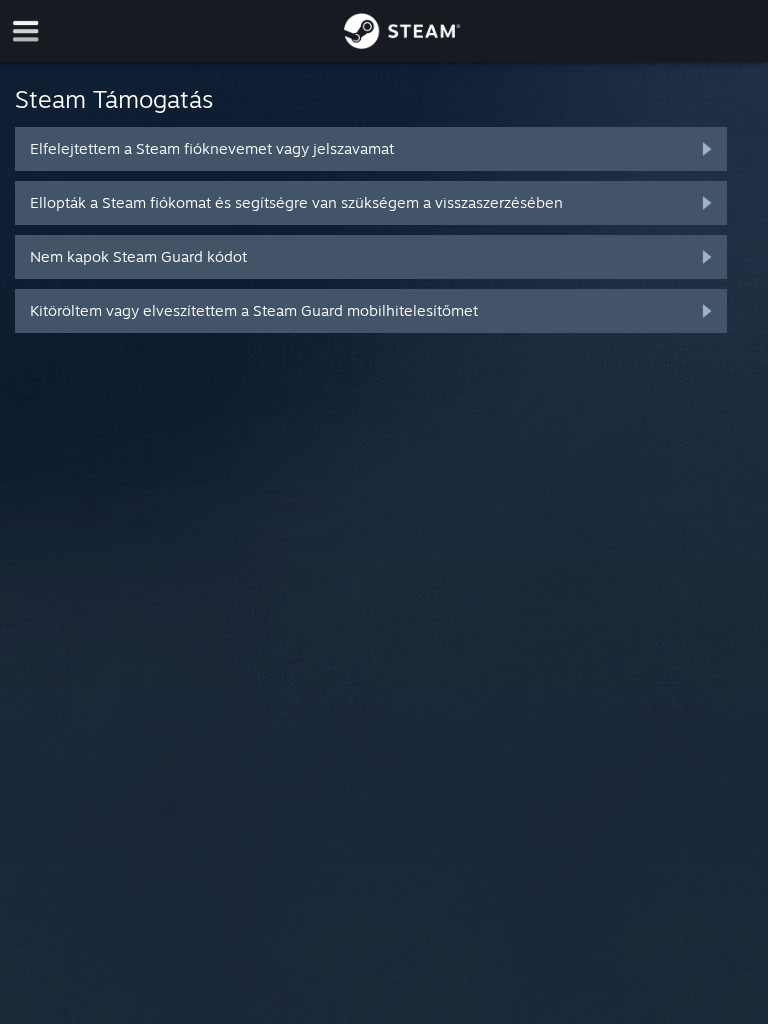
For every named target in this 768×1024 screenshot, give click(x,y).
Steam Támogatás (114, 99)
